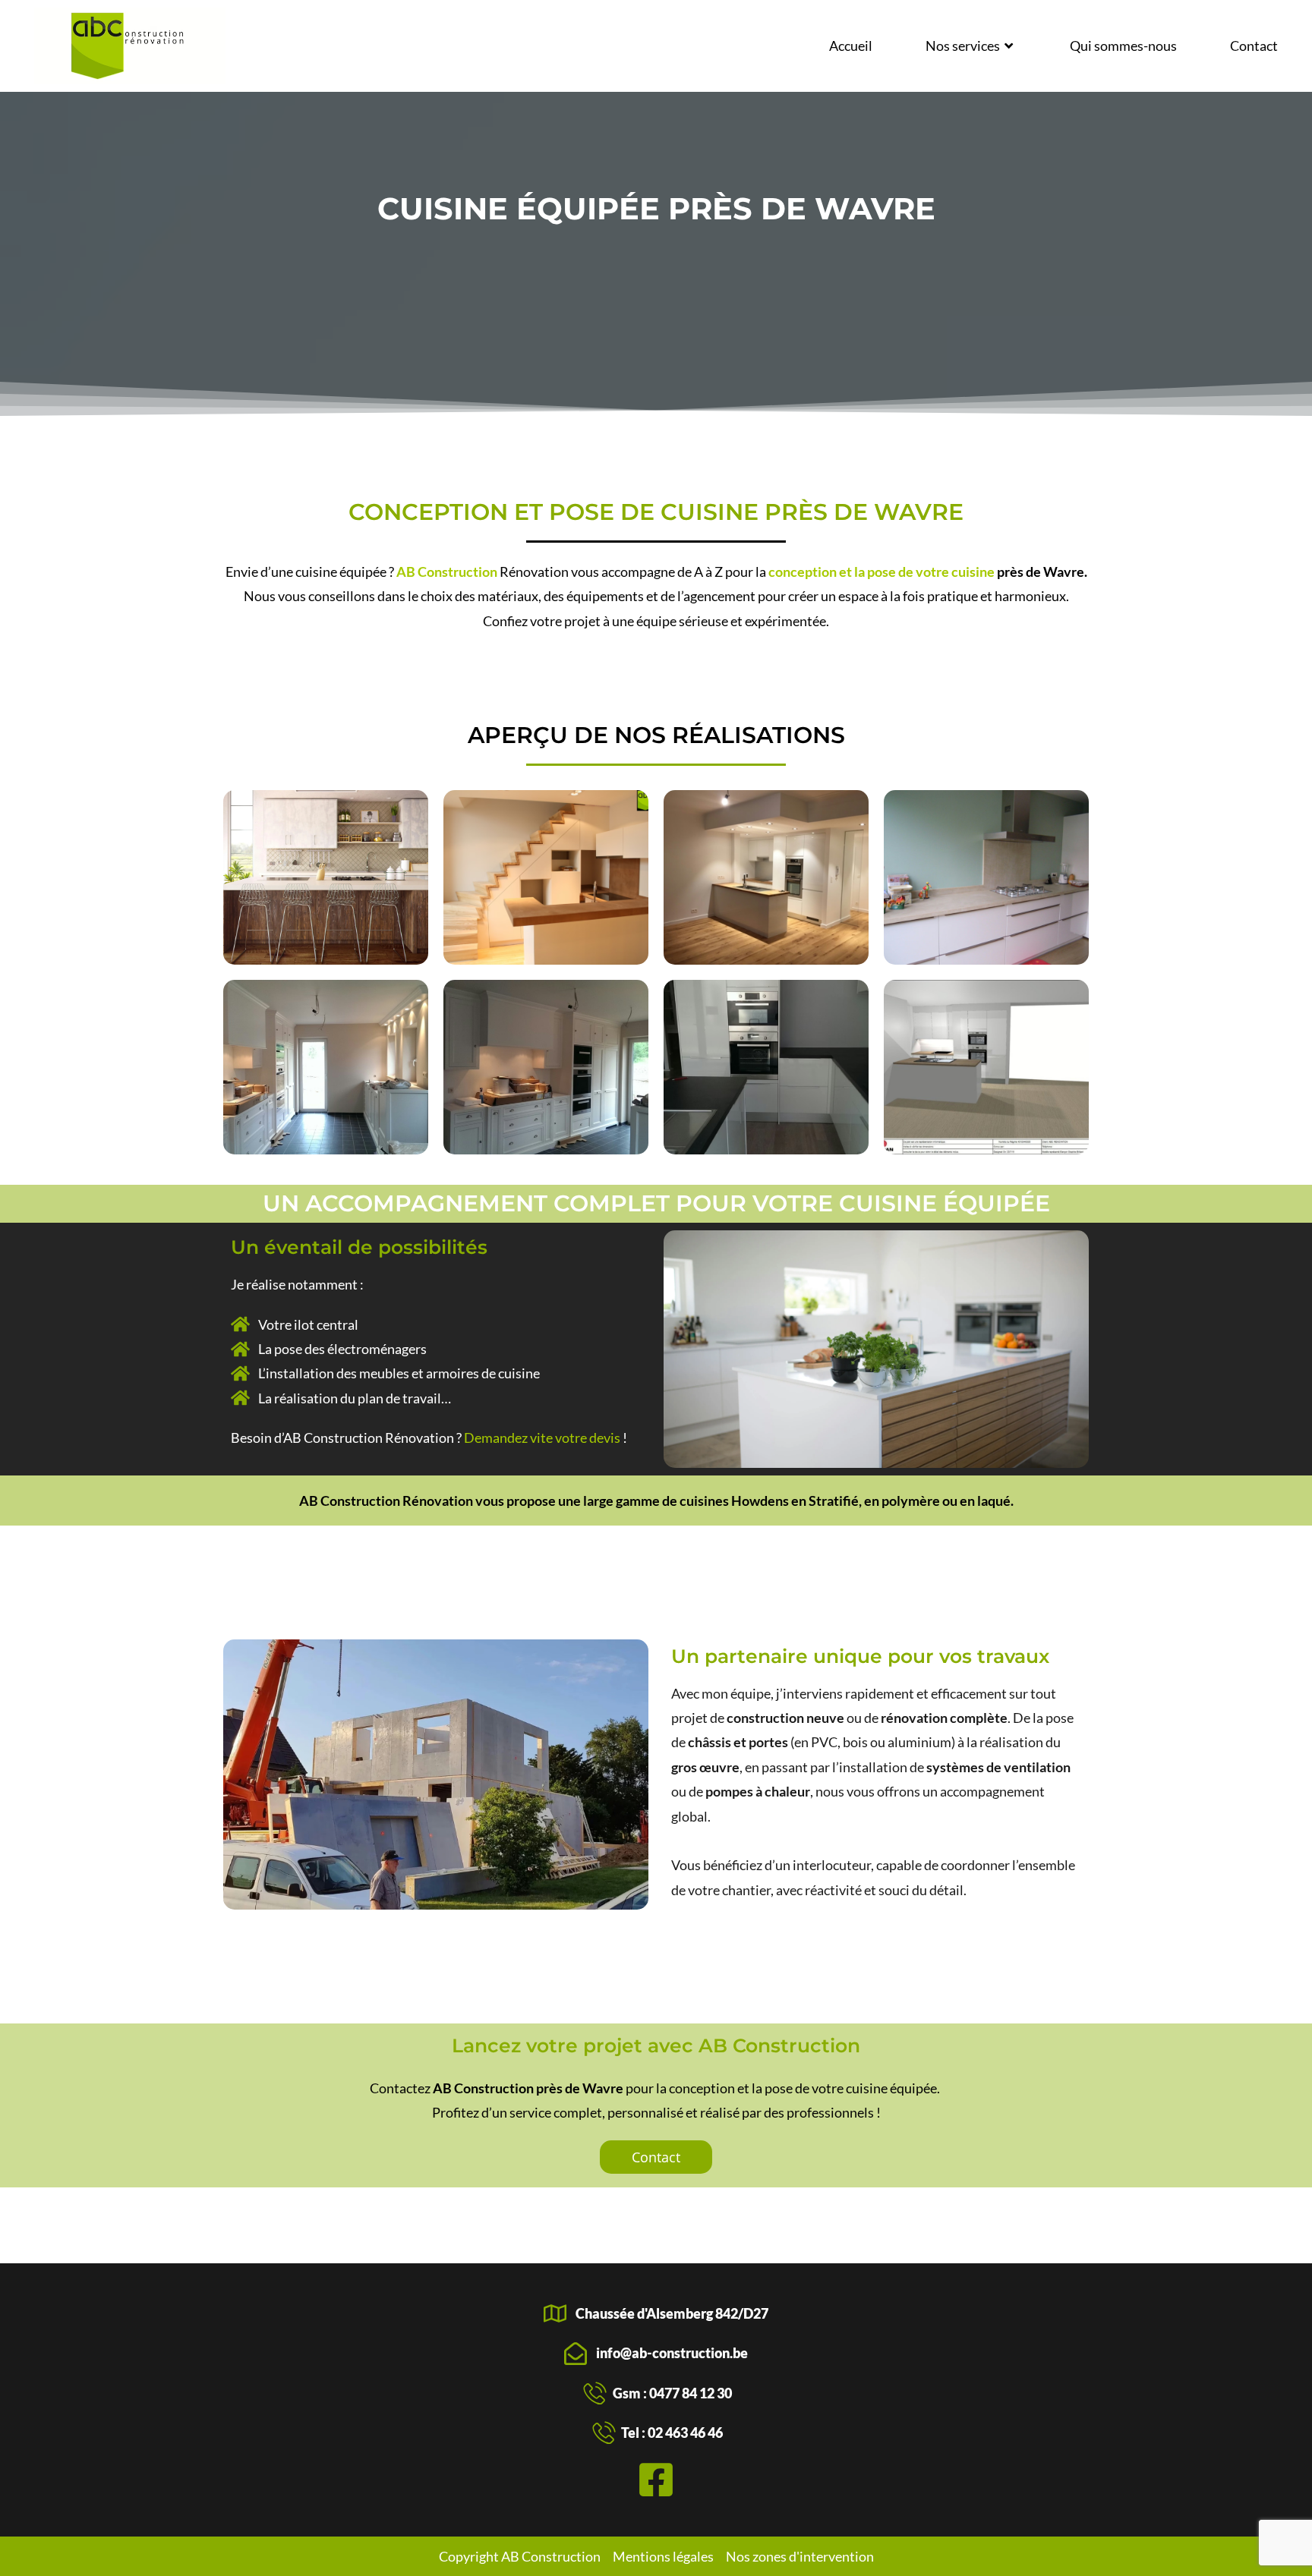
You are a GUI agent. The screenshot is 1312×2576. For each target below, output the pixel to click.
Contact (1254, 46)
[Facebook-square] (656, 2480)
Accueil (851, 46)
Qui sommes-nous (1123, 46)
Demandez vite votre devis (542, 1438)
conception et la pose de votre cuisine (881, 572)
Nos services (963, 46)
